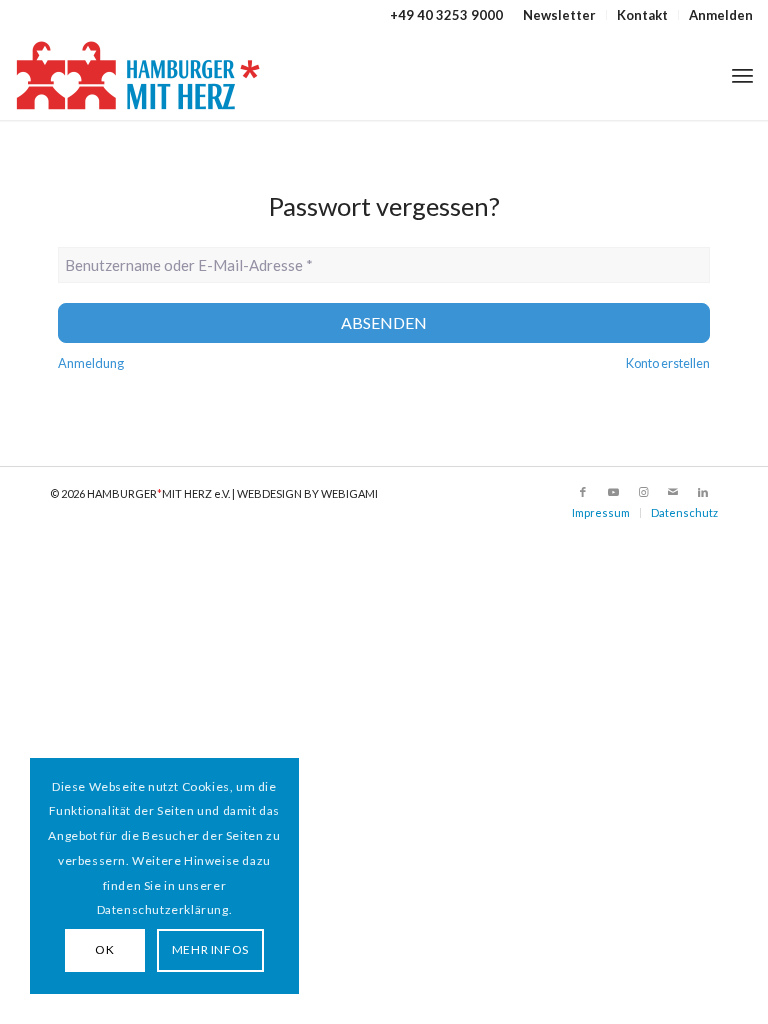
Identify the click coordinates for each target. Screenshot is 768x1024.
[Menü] (742, 75)
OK (104, 949)
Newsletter (559, 15)
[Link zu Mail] (673, 492)
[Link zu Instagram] (643, 492)
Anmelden (721, 15)
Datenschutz (684, 512)
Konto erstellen (668, 363)
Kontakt (642, 15)
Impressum (601, 512)
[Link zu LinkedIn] (703, 492)
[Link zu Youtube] (613, 492)
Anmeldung (91, 363)
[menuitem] (560, 15)
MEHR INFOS (210, 949)
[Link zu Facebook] (583, 492)
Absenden (384, 322)
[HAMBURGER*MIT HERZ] (139, 75)
